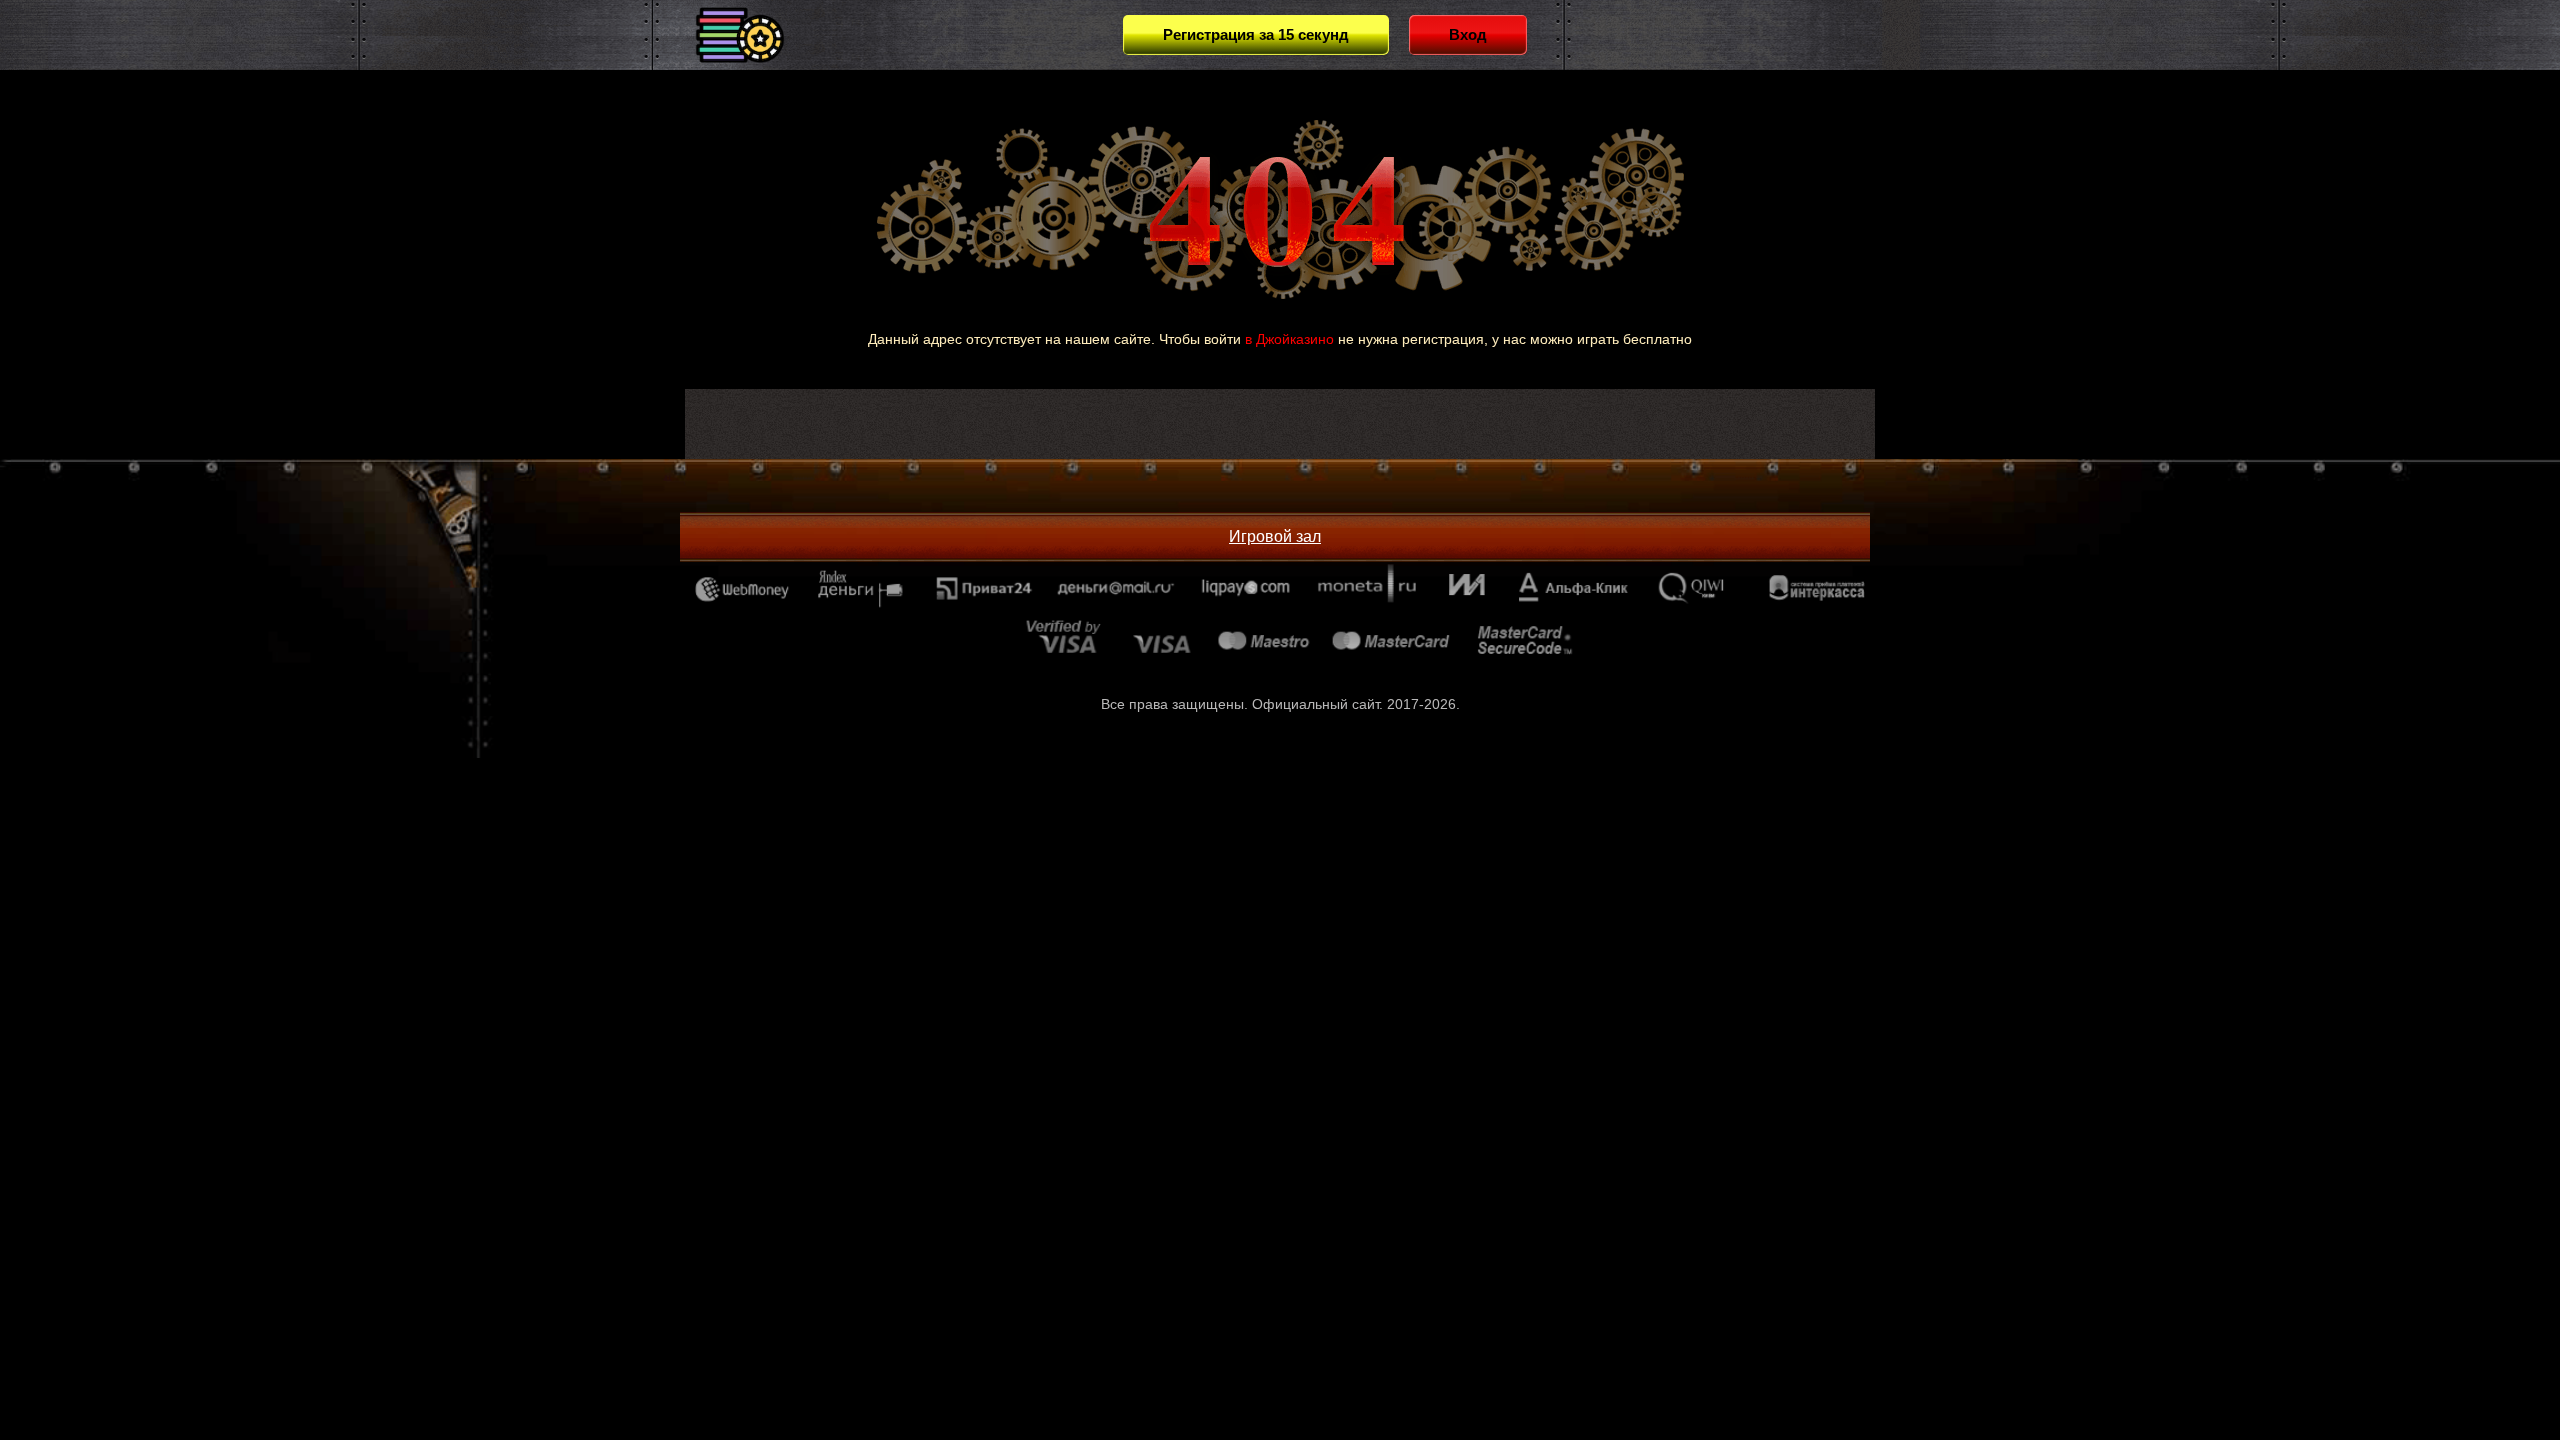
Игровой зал (1275, 536)
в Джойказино (1289, 339)
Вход (1468, 34)
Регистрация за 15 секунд (1256, 34)
